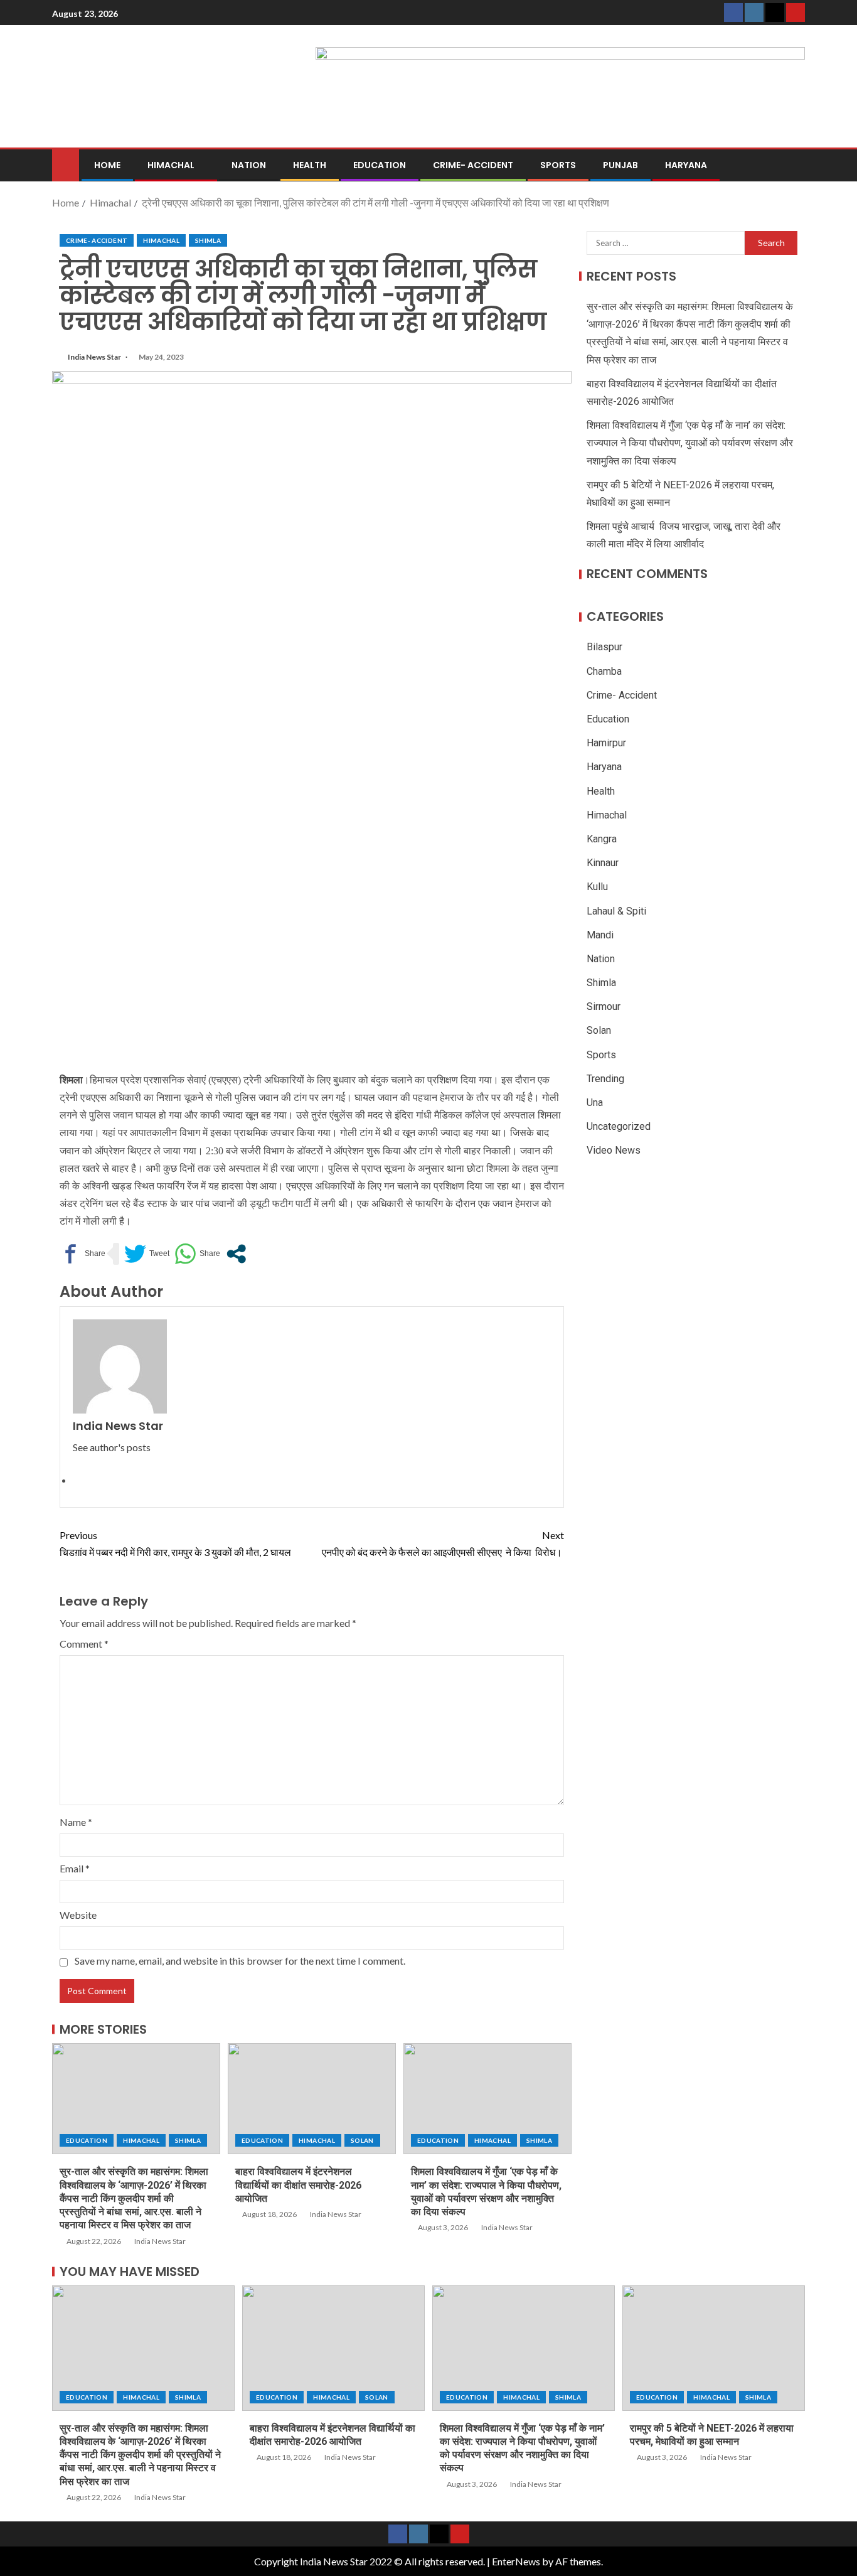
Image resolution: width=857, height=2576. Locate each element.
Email (75, 1868)
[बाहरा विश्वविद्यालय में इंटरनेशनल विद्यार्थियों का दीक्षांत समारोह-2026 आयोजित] (312, 2099)
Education (380, 165)
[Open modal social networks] (236, 1254)
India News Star (95, 357)
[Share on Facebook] (83, 1254)
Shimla (208, 240)
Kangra (602, 839)
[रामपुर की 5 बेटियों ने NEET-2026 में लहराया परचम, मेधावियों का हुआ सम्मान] (714, 2348)
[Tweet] (147, 1254)
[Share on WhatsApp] (197, 1254)
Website (78, 1915)
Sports (558, 165)
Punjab (620, 165)
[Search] (794, 165)
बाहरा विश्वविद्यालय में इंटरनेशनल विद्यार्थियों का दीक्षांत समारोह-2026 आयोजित (298, 2185)
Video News (614, 1150)
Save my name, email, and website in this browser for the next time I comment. (240, 1961)
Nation (249, 165)
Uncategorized (619, 1126)
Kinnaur (603, 863)
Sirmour (604, 1006)
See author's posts (112, 1447)
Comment (84, 1644)
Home (107, 165)
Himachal (171, 165)
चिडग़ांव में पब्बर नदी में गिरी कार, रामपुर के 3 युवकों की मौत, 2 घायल (175, 1543)
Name (76, 1822)
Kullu (597, 887)
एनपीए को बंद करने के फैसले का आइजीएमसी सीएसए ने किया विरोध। (443, 1543)
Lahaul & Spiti (616, 911)
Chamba (604, 671)
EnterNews (516, 2561)
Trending (605, 1079)
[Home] (66, 164)
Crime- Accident (473, 165)
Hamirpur (606, 743)
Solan (362, 2140)
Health (310, 165)
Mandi (600, 935)
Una (595, 1103)
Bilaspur (604, 647)
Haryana (686, 165)
